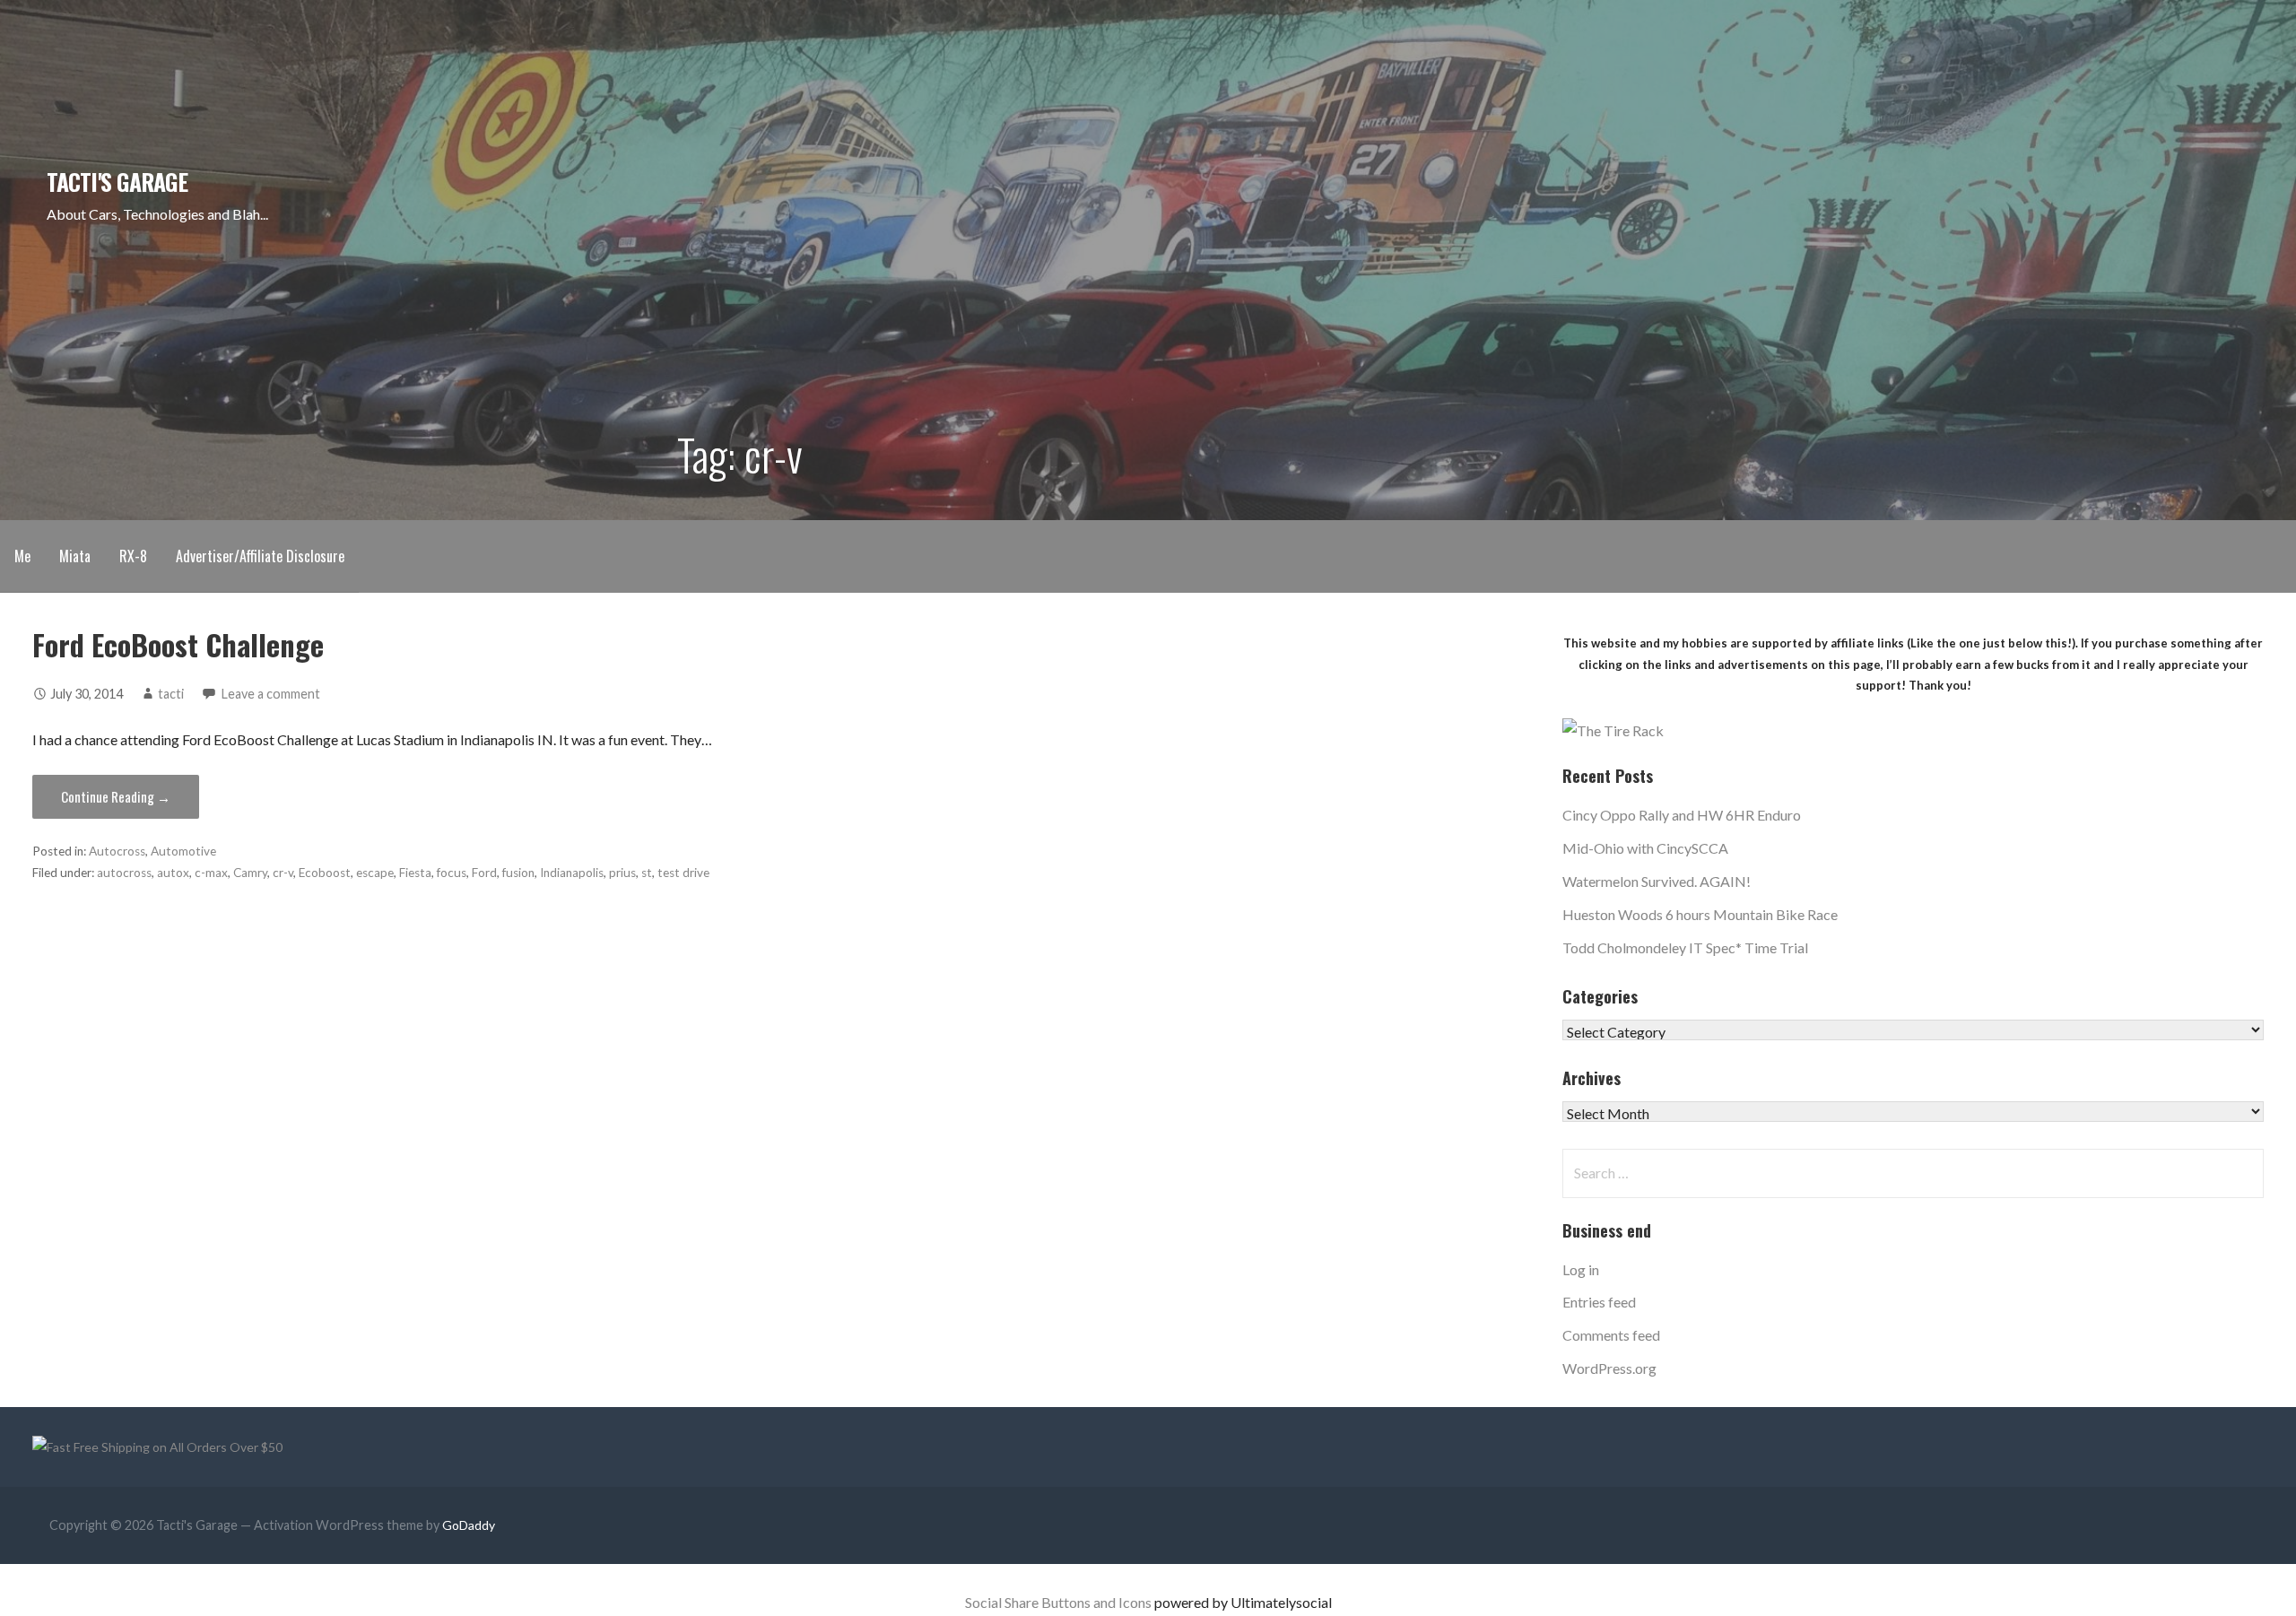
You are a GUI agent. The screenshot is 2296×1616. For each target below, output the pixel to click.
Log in (1581, 1269)
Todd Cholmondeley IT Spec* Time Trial (1685, 947)
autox (173, 873)
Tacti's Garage (117, 181)
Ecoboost (325, 873)
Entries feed (1599, 1302)
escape (375, 873)
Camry (250, 873)
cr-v (283, 873)
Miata (75, 556)
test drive (683, 873)
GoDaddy (469, 1525)
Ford (484, 873)
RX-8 (133, 556)
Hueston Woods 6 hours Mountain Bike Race (1700, 914)
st (647, 873)
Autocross (117, 851)
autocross (124, 873)
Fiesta (415, 873)
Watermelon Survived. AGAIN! (1657, 881)
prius (622, 873)
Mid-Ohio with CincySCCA (1645, 848)
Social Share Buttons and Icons (1058, 1602)
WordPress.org (1609, 1368)
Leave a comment (271, 694)
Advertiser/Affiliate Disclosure (260, 556)
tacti (171, 694)
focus (452, 873)
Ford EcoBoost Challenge (178, 644)
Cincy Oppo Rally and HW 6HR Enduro (1682, 815)
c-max (211, 873)
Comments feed (1611, 1335)
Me (22, 556)
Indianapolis (572, 873)
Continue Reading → (116, 796)
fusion (518, 873)
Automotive (183, 851)
